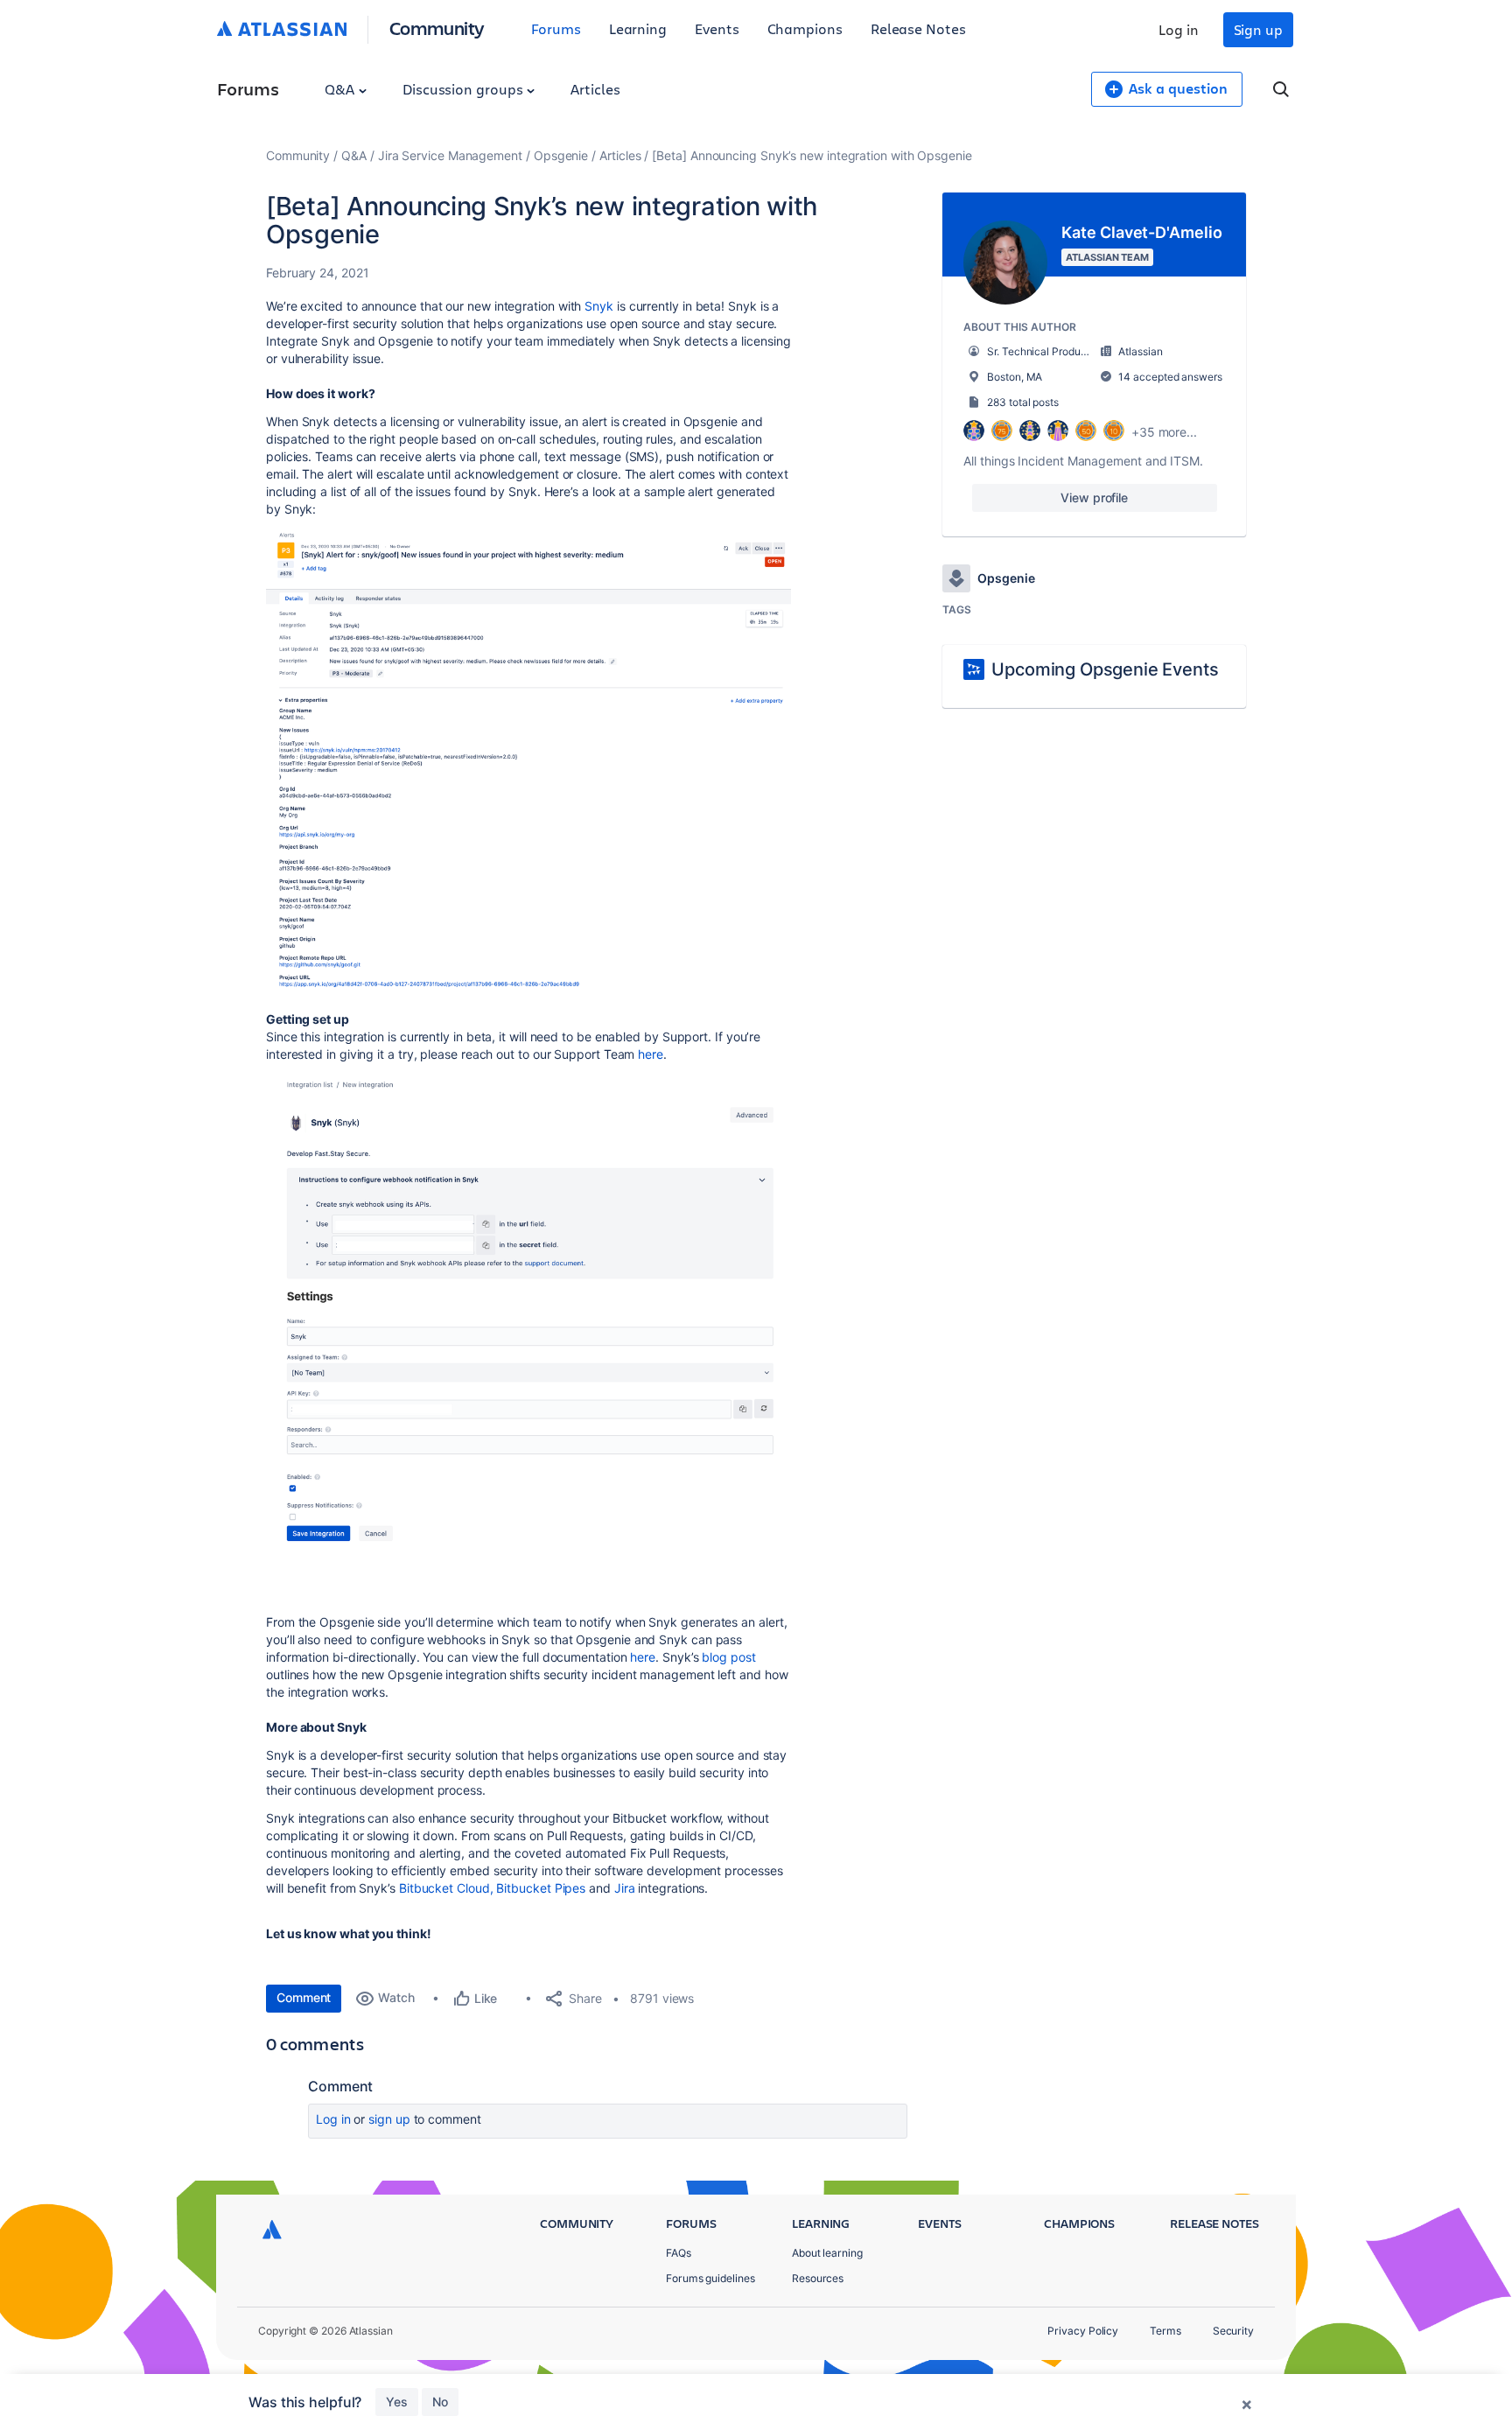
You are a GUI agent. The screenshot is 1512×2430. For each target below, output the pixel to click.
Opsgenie (561, 155)
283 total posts (1023, 402)
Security (1233, 2331)
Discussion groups (465, 89)
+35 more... (1164, 432)
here (651, 1054)
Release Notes (918, 28)
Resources (818, 2278)
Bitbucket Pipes (541, 1888)
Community (437, 28)
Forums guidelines (710, 2278)
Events (717, 28)
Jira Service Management (450, 155)
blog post (728, 1657)
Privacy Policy (1083, 2331)
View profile (1094, 497)
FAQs (679, 2253)
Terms (1165, 2331)
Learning (638, 28)
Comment (304, 1997)
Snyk (599, 306)
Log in (1179, 29)
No (440, 2402)
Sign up (1258, 29)
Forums (556, 28)
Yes (397, 2402)
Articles (595, 89)
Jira (625, 1888)
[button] (528, 762)
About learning (827, 2253)
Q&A (341, 89)
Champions (805, 28)
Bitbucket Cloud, (446, 1888)
